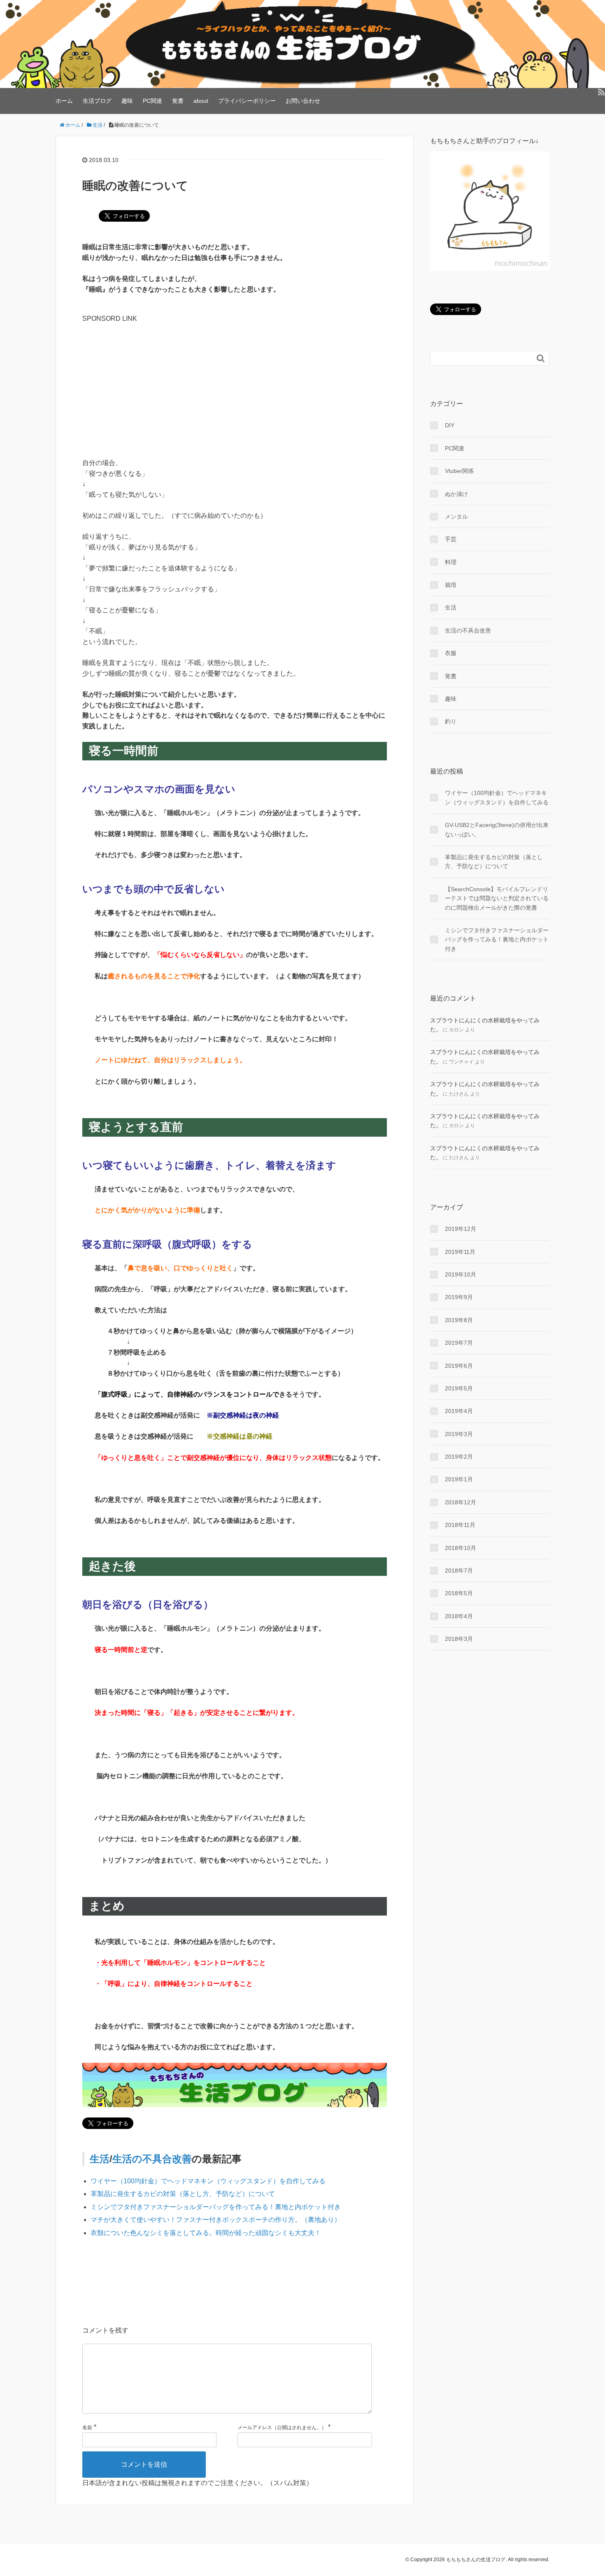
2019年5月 (459, 1388)
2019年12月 (461, 1229)
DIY (450, 425)
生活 (100, 2159)
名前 (87, 2428)
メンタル (456, 517)
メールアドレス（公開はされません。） (282, 2428)
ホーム (64, 101)
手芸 (451, 539)
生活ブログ (97, 101)
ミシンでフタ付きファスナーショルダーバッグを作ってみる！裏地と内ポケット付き (216, 2207)
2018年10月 (461, 1548)
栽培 (451, 585)
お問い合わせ (303, 101)
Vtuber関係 (459, 471)
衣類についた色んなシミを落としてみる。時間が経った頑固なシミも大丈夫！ (206, 2233)
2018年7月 (459, 1571)
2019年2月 (459, 1457)
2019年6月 (459, 1366)
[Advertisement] (235, 381)
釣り (451, 721)
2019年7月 (459, 1343)
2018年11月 (460, 1525)
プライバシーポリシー (247, 101)
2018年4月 (459, 1616)
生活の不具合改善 (152, 2159)
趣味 (127, 101)
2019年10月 (461, 1274)
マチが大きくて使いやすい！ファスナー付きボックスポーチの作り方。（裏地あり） (216, 2220)
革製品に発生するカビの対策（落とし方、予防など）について (183, 2194)
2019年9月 (459, 1297)
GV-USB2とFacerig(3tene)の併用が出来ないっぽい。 (497, 829)
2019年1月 (459, 1479)
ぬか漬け (456, 494)
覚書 (178, 101)
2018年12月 (461, 1502)
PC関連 (152, 101)
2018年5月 (459, 1593)
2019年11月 (460, 1252)
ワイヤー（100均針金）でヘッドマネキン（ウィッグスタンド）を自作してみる (208, 2181)
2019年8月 (459, 1320)
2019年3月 (459, 1434)
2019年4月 (459, 1411)
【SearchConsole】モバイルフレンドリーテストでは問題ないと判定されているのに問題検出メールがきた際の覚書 (497, 898)
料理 (451, 562)
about (201, 101)
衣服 (451, 653)
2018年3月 (459, 1639)
